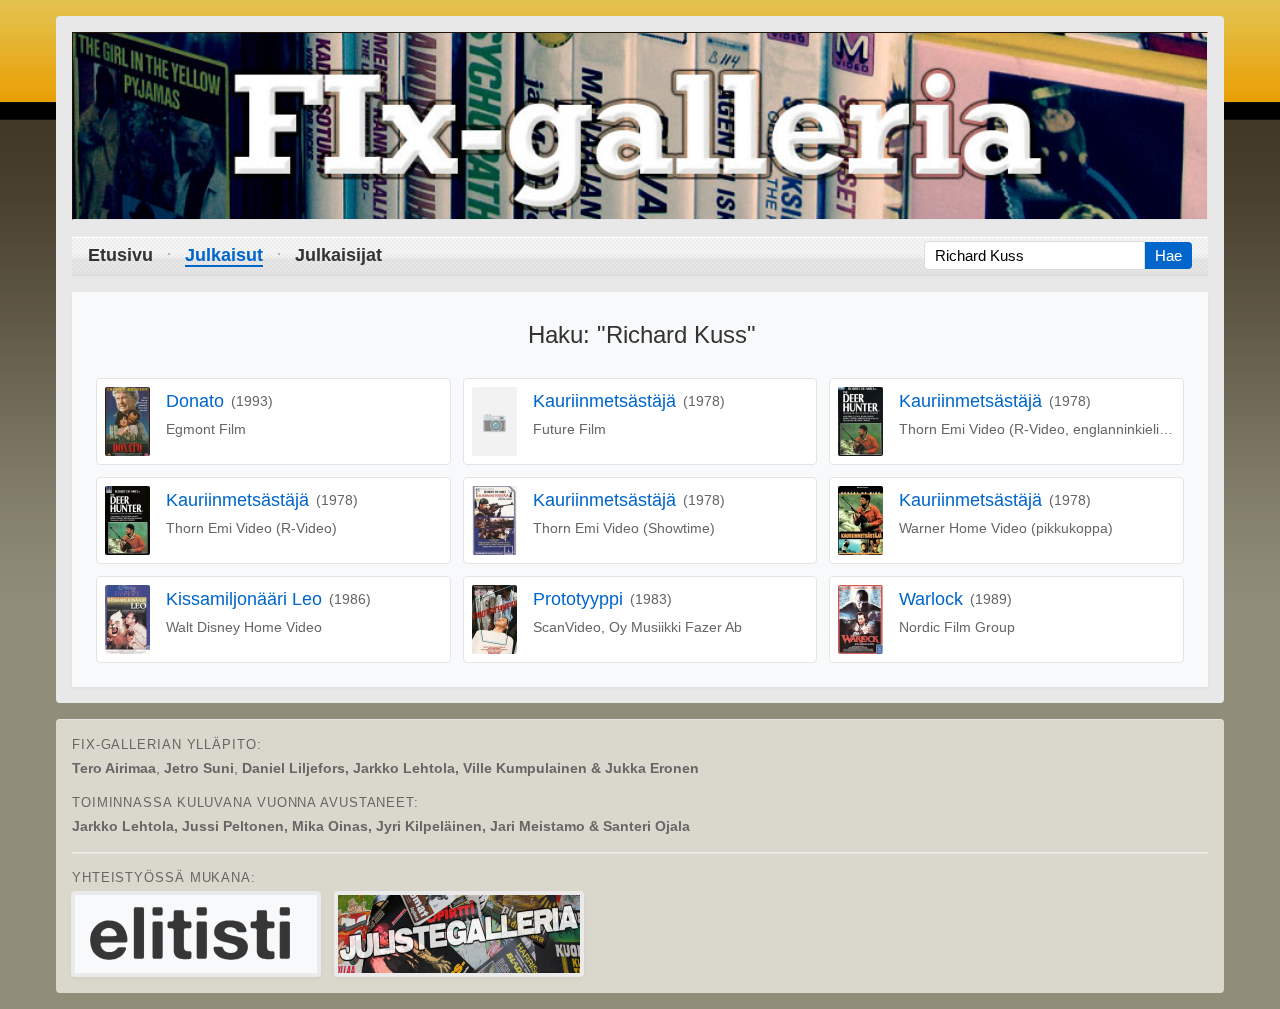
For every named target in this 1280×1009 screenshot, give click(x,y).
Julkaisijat (338, 255)
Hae (1168, 255)
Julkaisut (224, 255)
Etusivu (120, 255)
